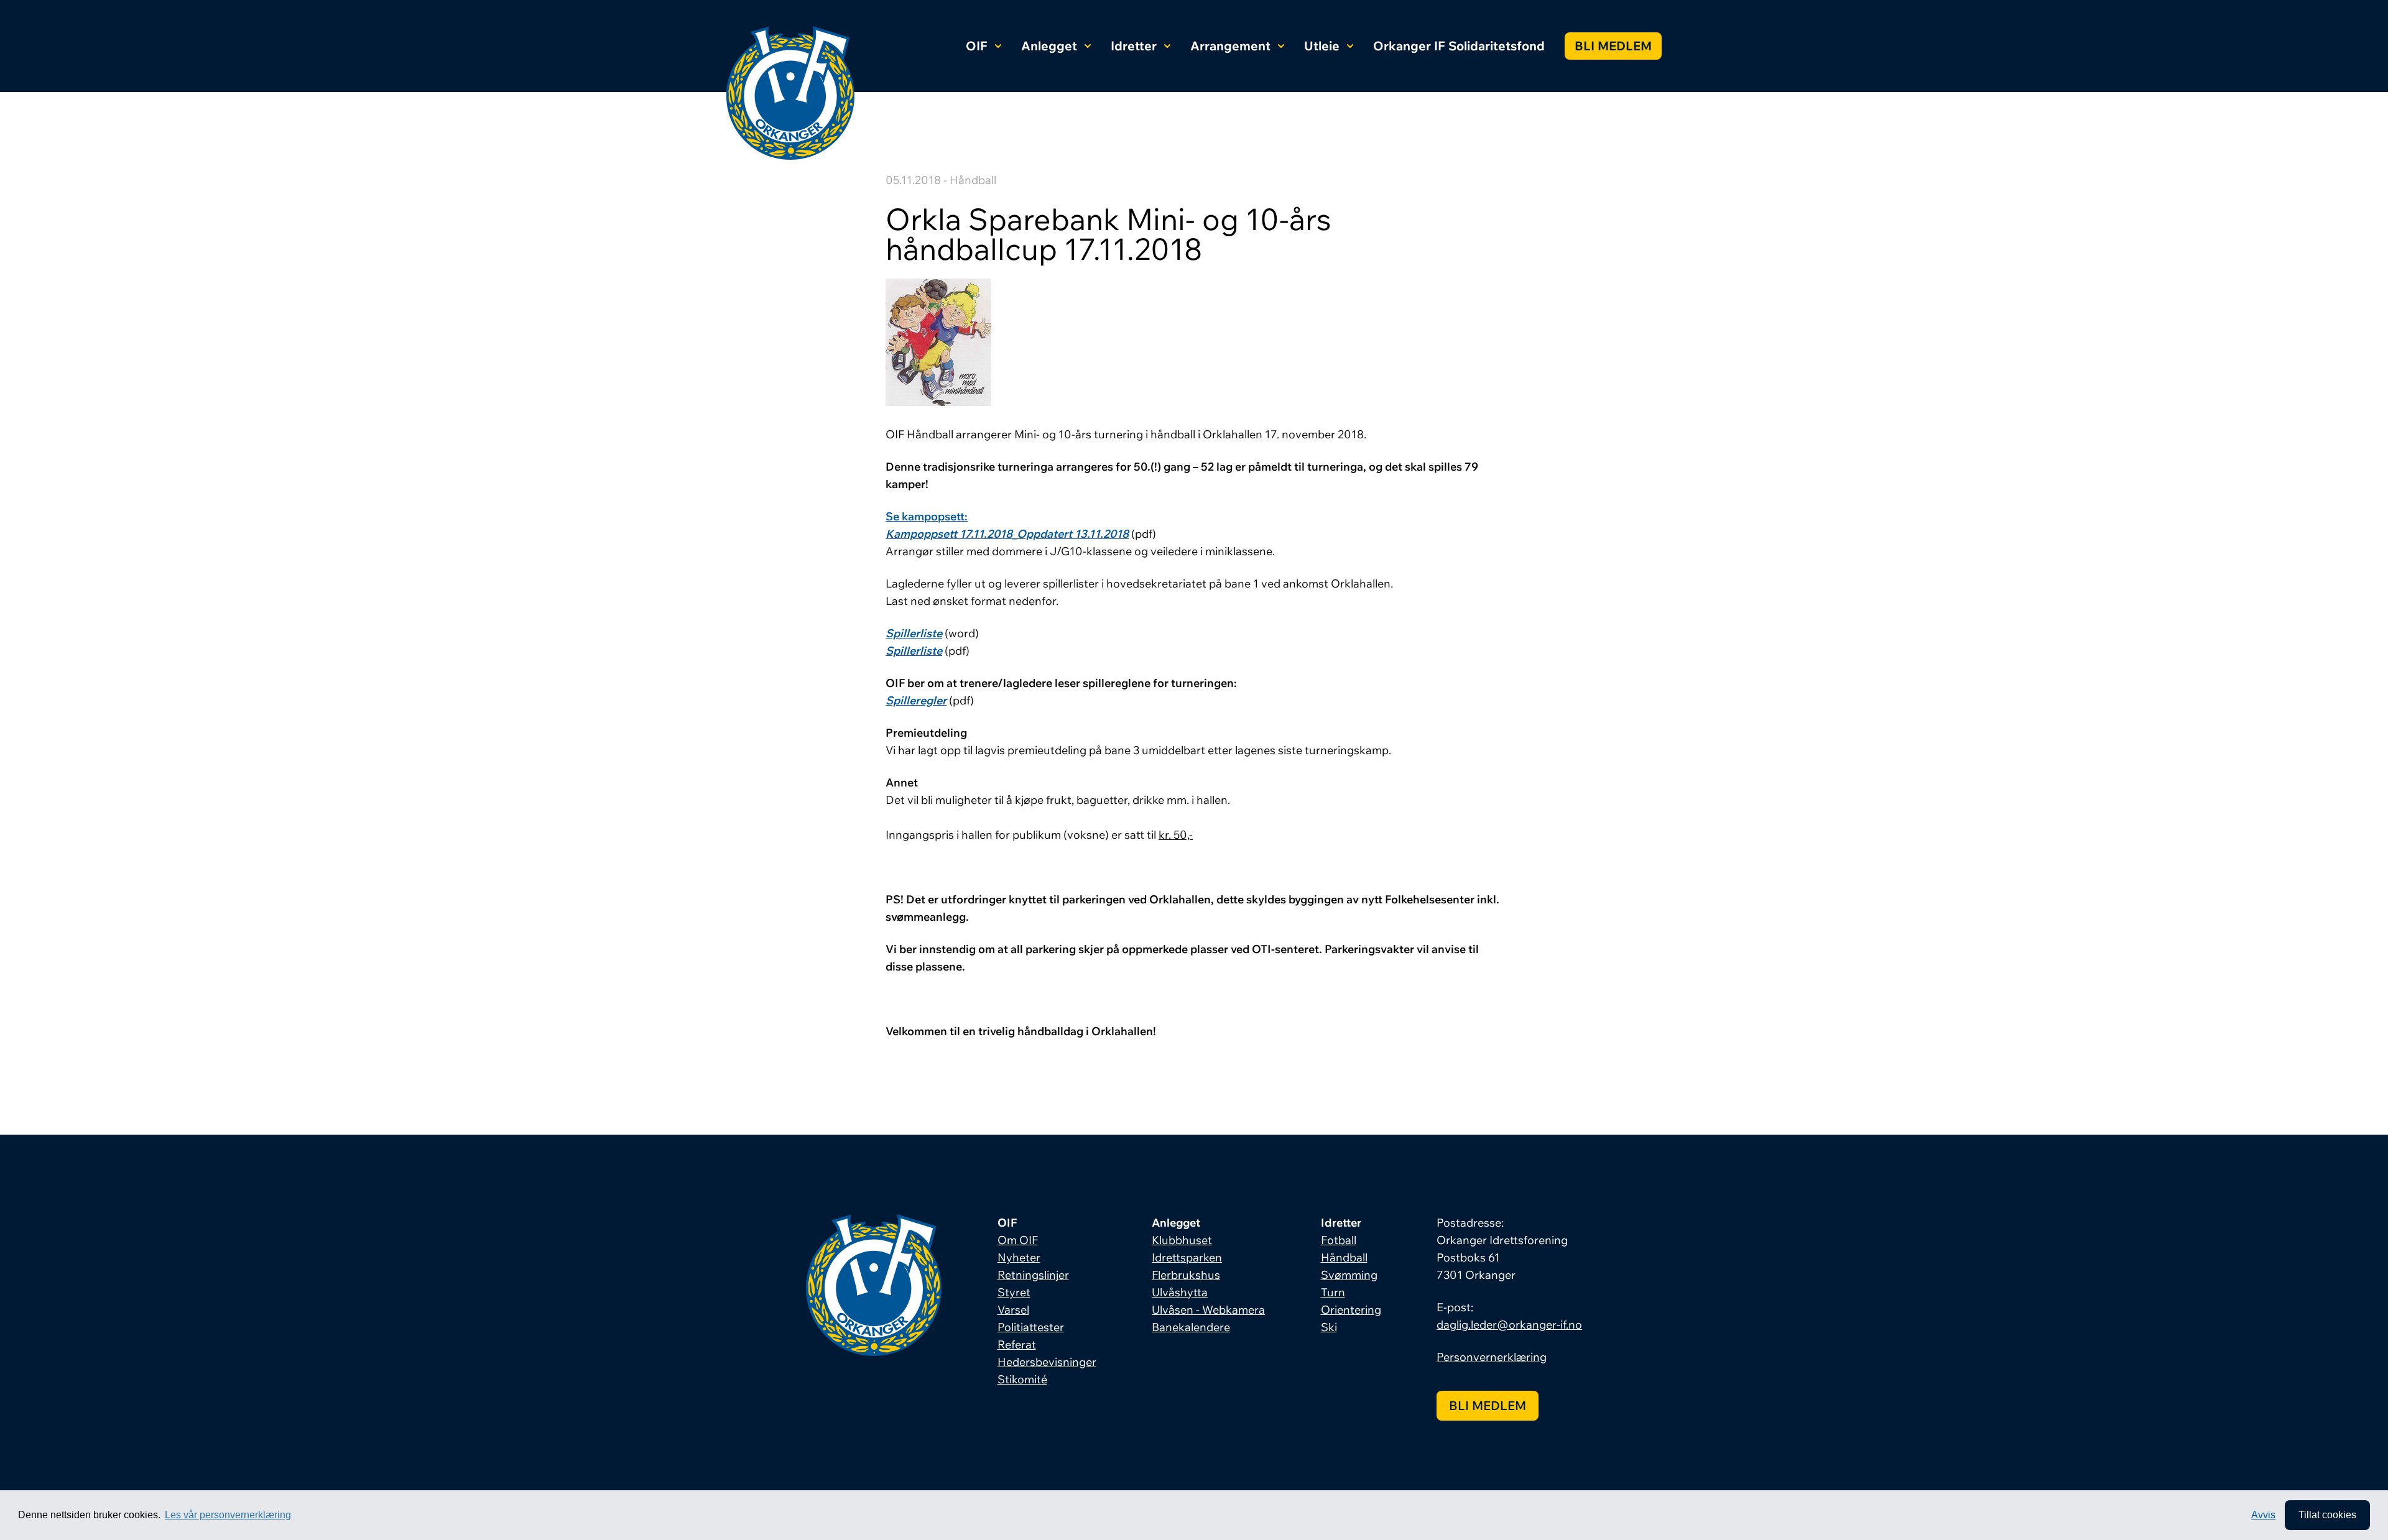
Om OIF (1018, 1240)
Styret (1014, 1292)
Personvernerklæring (1492, 1357)
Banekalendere (1191, 1327)
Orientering (1351, 1310)
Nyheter (1019, 1257)
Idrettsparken (1187, 1257)
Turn (1333, 1292)
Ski (1329, 1327)
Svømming (1349, 1275)
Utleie (1322, 46)
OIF (977, 46)
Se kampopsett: (927, 516)
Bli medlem (1613, 46)
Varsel (1013, 1310)
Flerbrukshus (1186, 1275)
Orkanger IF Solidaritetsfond (1459, 46)
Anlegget (1049, 46)
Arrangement (1230, 46)
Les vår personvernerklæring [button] (228, 1515)
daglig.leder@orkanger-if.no (1509, 1325)
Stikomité (1022, 1379)
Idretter (1134, 46)
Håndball (1344, 1257)
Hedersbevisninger (1047, 1362)
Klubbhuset (1182, 1240)
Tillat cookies (2327, 1515)
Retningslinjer (1033, 1275)
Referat (1017, 1344)
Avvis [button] (2263, 1515)
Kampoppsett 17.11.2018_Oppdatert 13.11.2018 (1007, 534)
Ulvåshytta (1180, 1292)
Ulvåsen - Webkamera (1208, 1310)
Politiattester (1031, 1327)
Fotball (1339, 1240)
